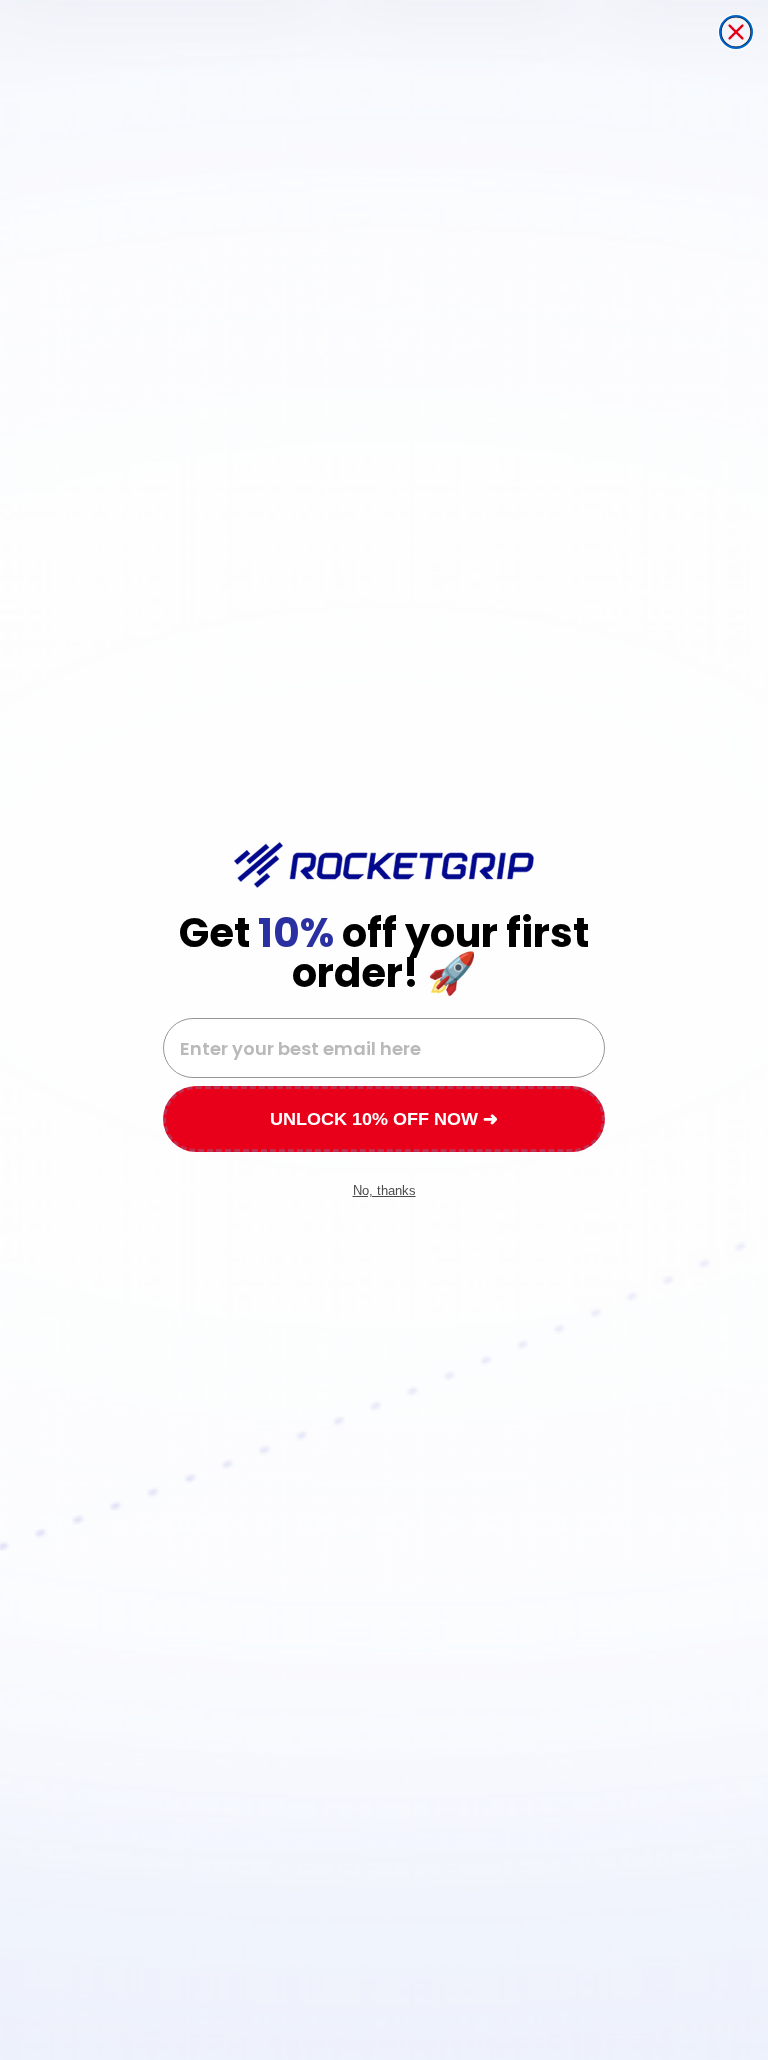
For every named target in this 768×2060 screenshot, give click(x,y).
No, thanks (384, 1190)
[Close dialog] (736, 32)
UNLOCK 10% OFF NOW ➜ (384, 1119)
